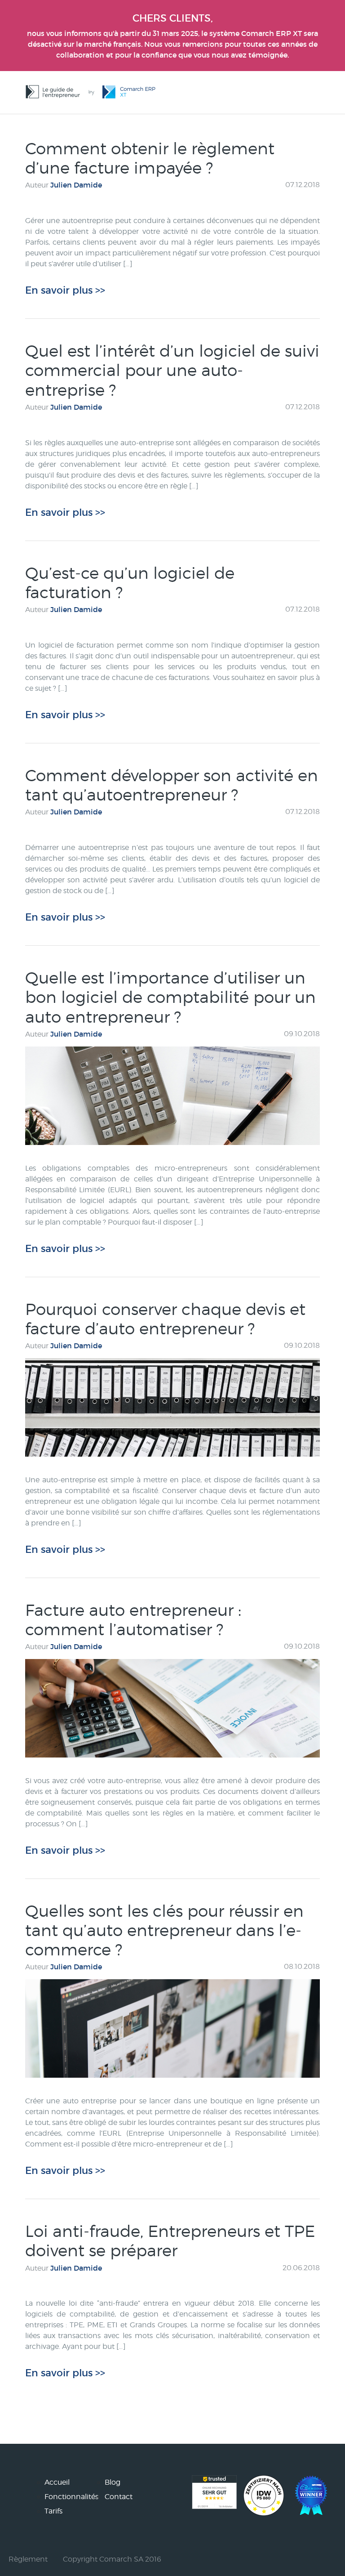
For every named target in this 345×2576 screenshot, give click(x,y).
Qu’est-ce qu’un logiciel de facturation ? (130, 583)
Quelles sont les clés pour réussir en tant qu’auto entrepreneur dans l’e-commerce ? (164, 1930)
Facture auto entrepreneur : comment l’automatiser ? (133, 1620)
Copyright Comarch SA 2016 (112, 2559)
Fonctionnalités (71, 2497)
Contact (119, 2497)
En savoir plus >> (65, 290)
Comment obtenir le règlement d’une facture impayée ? (150, 158)
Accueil (57, 2482)
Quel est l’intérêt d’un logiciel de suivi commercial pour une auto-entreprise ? (172, 370)
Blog (113, 2482)
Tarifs (53, 2511)
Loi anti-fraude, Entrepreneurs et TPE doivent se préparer (170, 2241)
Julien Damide (76, 185)
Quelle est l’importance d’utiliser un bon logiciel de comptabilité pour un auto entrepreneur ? (170, 997)
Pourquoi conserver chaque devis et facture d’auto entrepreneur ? (165, 1319)
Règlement (28, 2559)
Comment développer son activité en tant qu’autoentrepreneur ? (172, 785)
